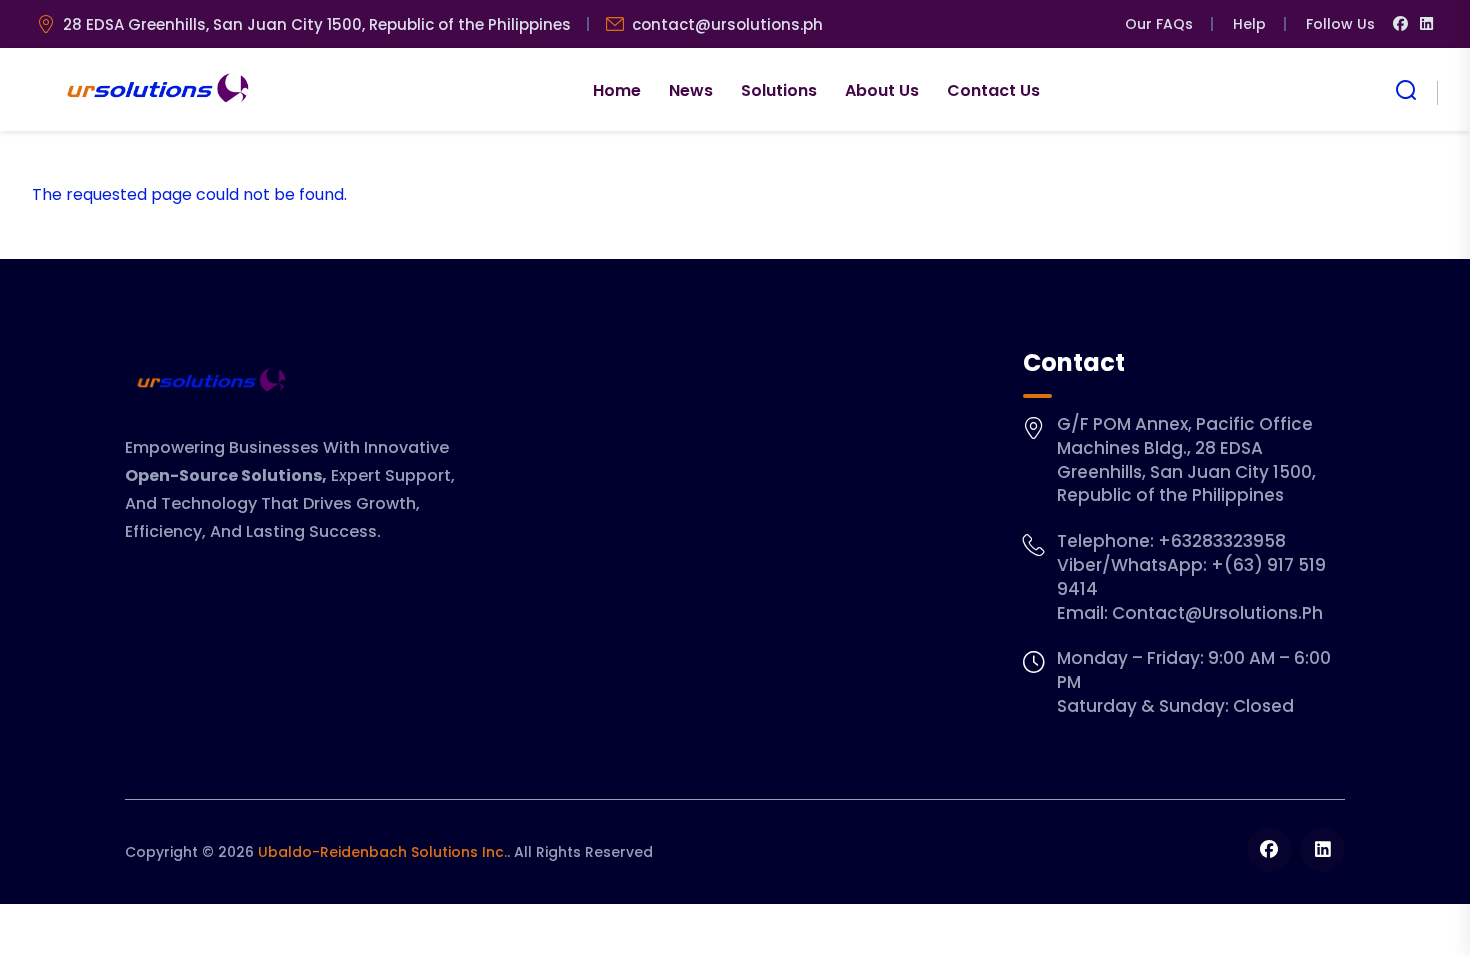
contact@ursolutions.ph (727, 24)
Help (1249, 24)
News (691, 90)
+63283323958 (1222, 541)
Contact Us (993, 90)
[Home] (155, 90)
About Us (882, 90)
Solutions (779, 90)
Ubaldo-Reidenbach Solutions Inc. (382, 852)
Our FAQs (1159, 24)
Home (617, 90)
